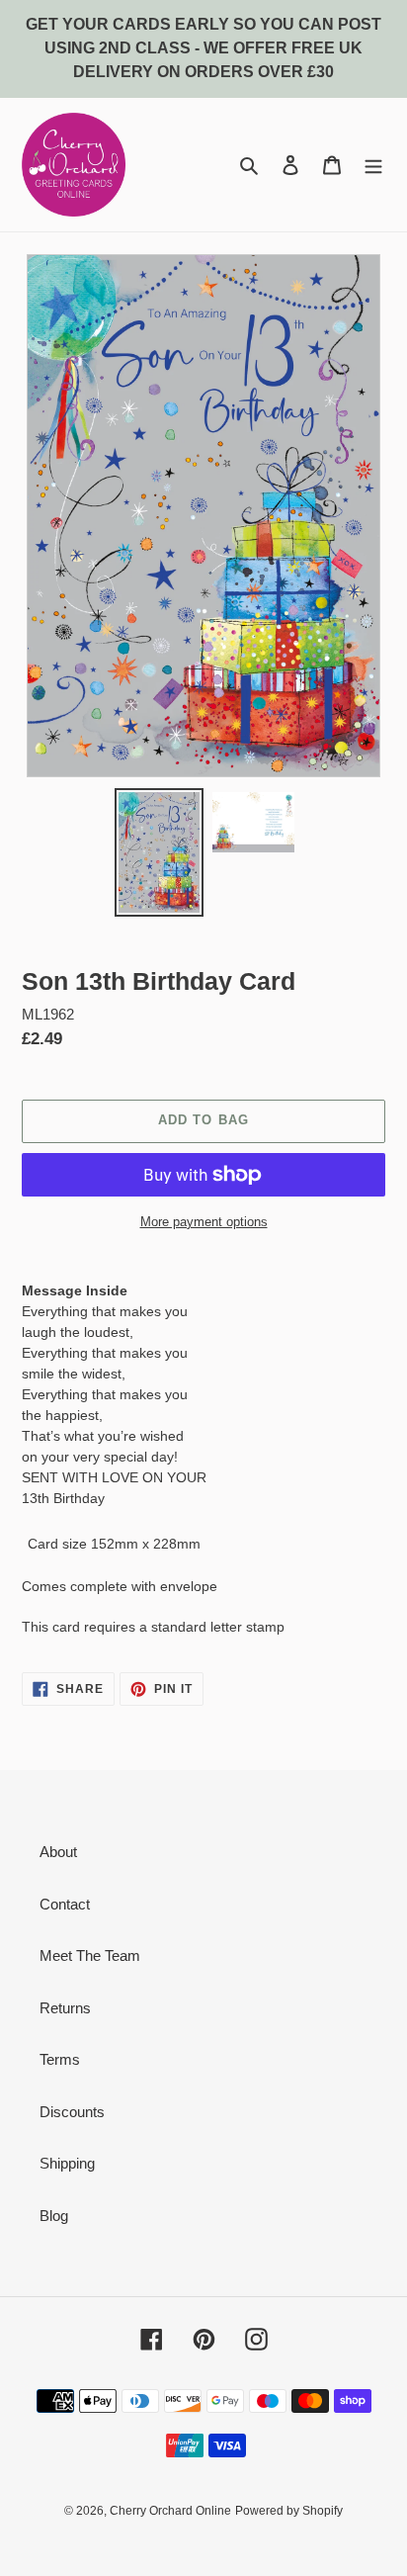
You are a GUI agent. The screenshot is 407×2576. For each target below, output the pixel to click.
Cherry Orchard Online (170, 2511)
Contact (65, 1904)
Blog (54, 2216)
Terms (60, 2059)
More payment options (204, 1222)
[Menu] (373, 165)
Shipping (67, 2163)
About (58, 1852)
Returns (65, 2008)
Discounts (72, 2112)
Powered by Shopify (289, 2511)
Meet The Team (90, 1955)
